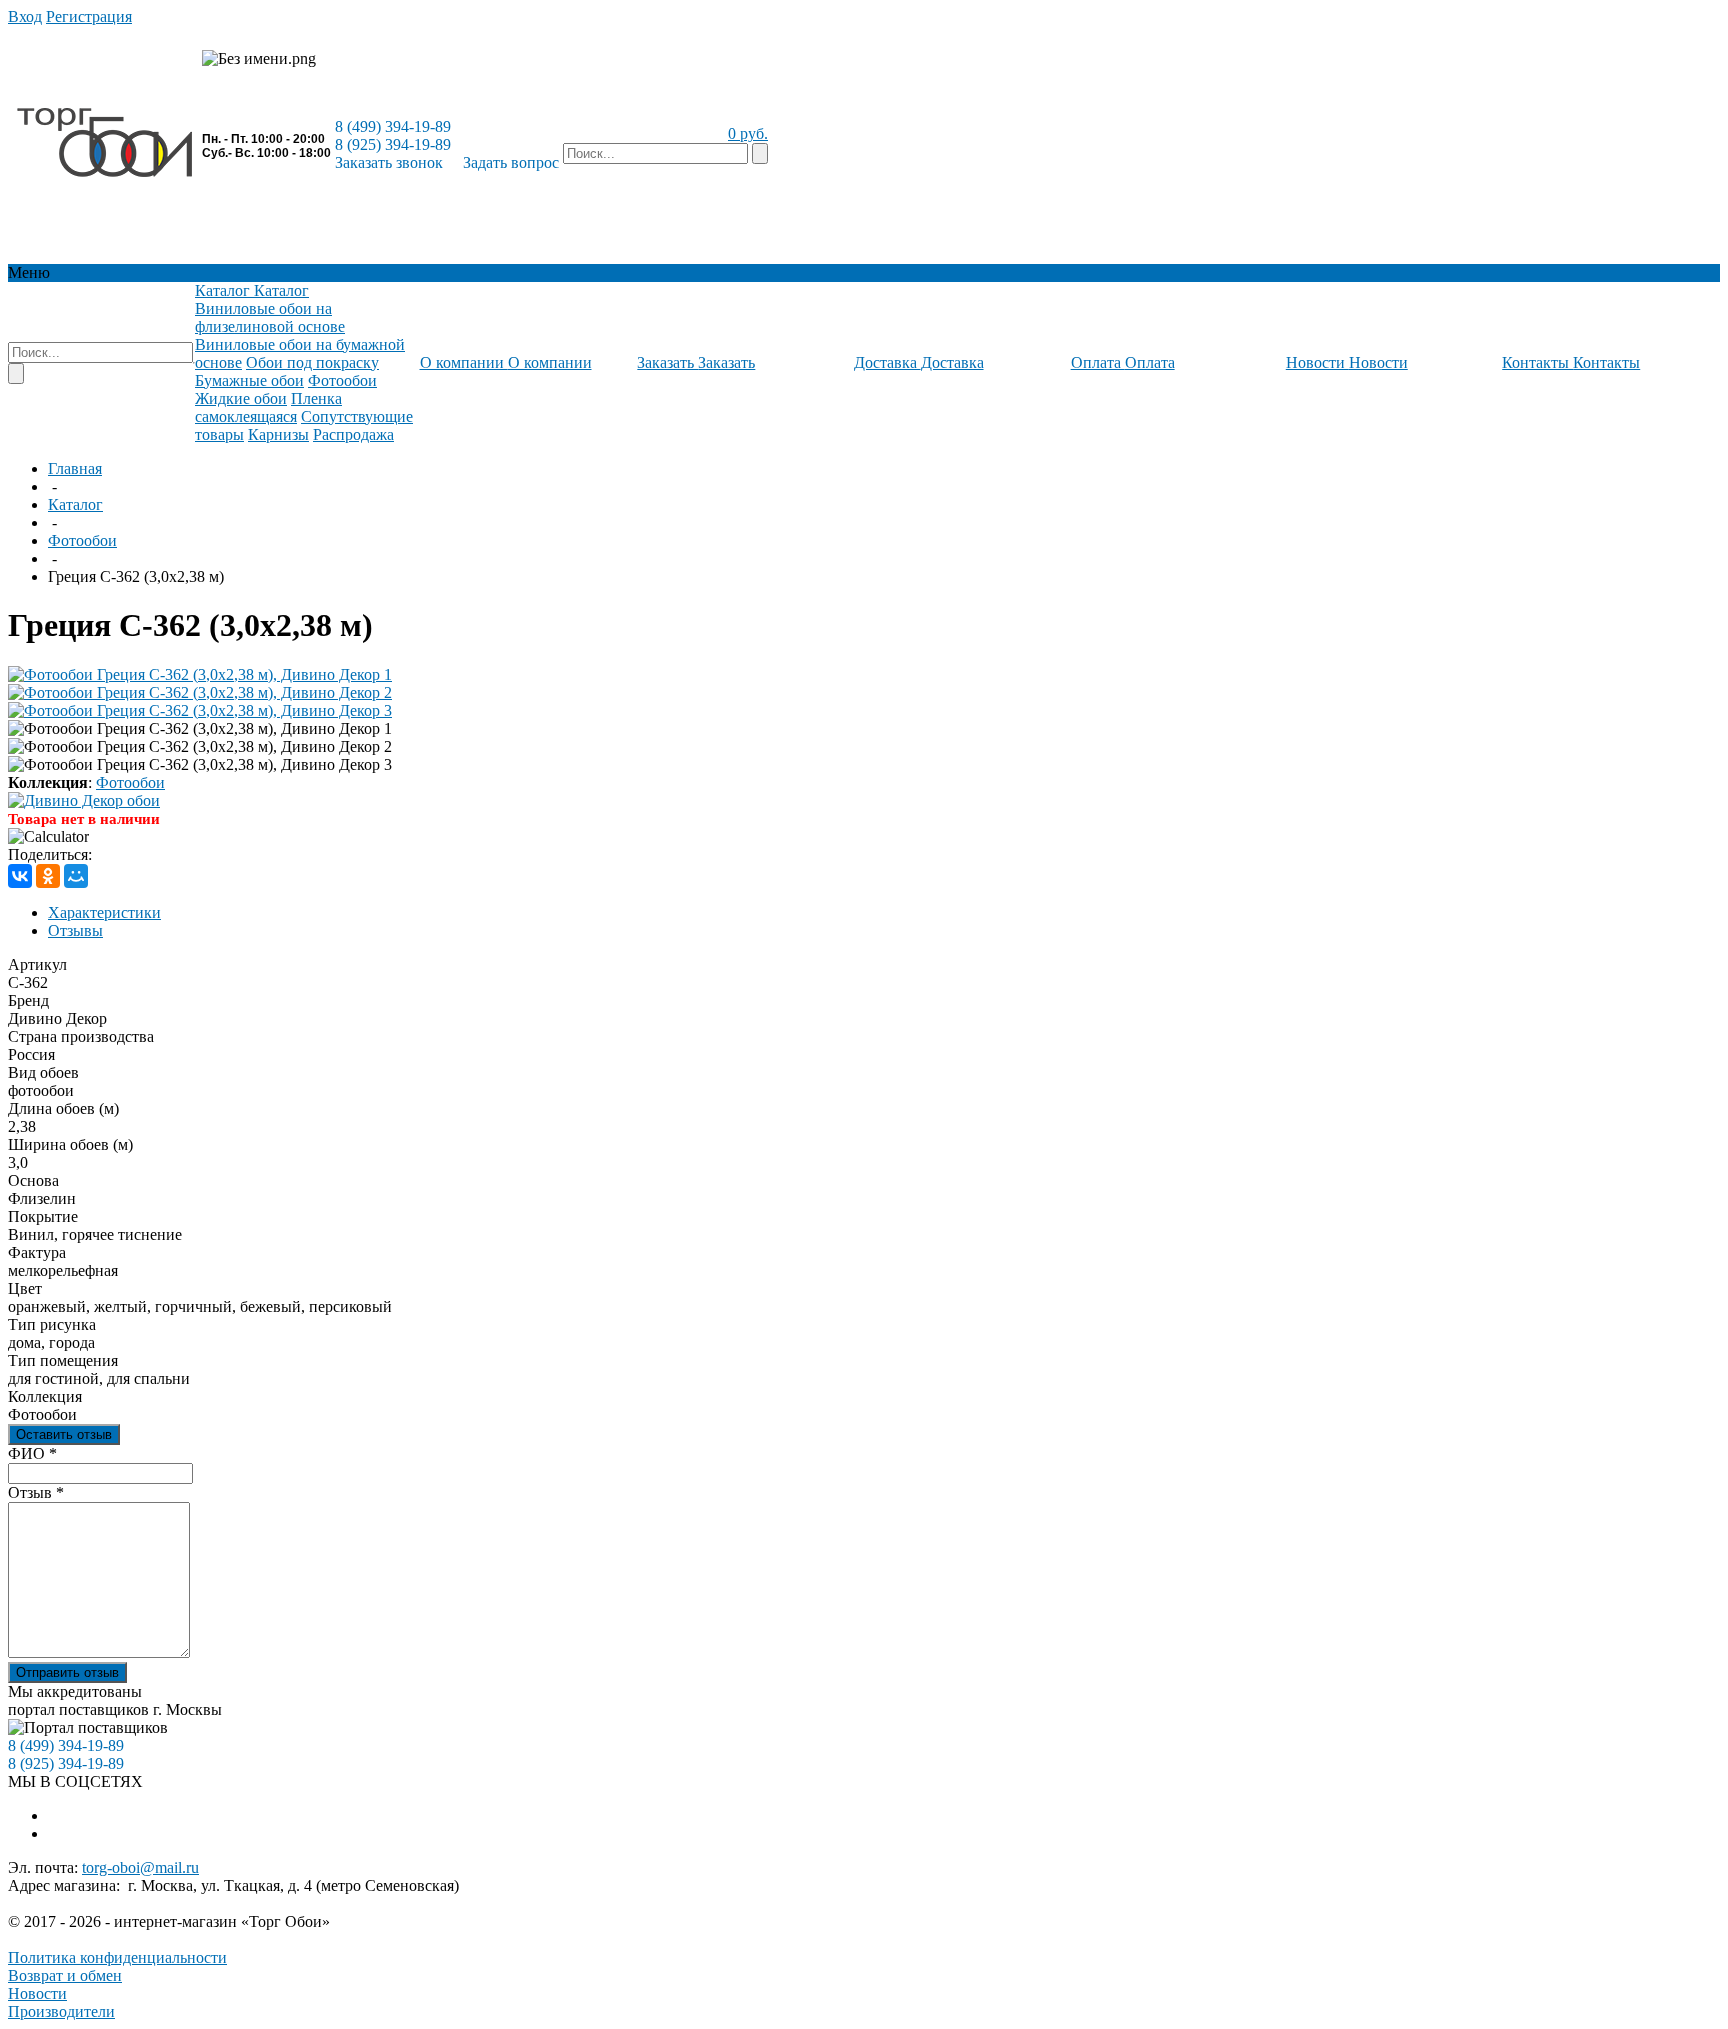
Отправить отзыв (67, 1672)
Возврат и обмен (65, 1975)
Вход (25, 16)
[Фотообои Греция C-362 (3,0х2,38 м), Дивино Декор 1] (200, 674)
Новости (37, 1993)
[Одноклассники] (48, 876)
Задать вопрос (511, 162)
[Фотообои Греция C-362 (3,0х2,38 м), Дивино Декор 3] (200, 710)
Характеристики (104, 912)
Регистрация (89, 16)
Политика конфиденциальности (117, 1957)
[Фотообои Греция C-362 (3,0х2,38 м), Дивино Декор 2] (200, 692)
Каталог (75, 504)
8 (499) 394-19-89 (393, 126)
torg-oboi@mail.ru (140, 1867)
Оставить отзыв (64, 1434)
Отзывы (75, 930)
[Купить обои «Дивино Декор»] (84, 800)
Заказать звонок (389, 162)
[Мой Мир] (76, 876)
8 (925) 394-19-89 (393, 144)
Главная (75, 468)
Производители (61, 2011)
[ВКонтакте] (20, 876)
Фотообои (82, 540)
